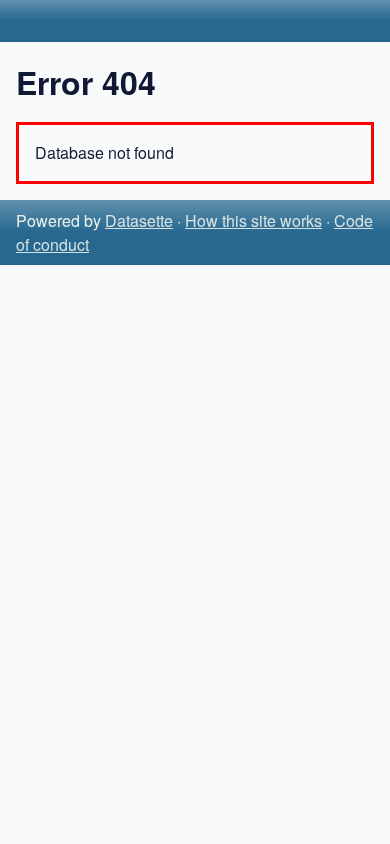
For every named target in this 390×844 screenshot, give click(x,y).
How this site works (253, 220)
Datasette (139, 220)
